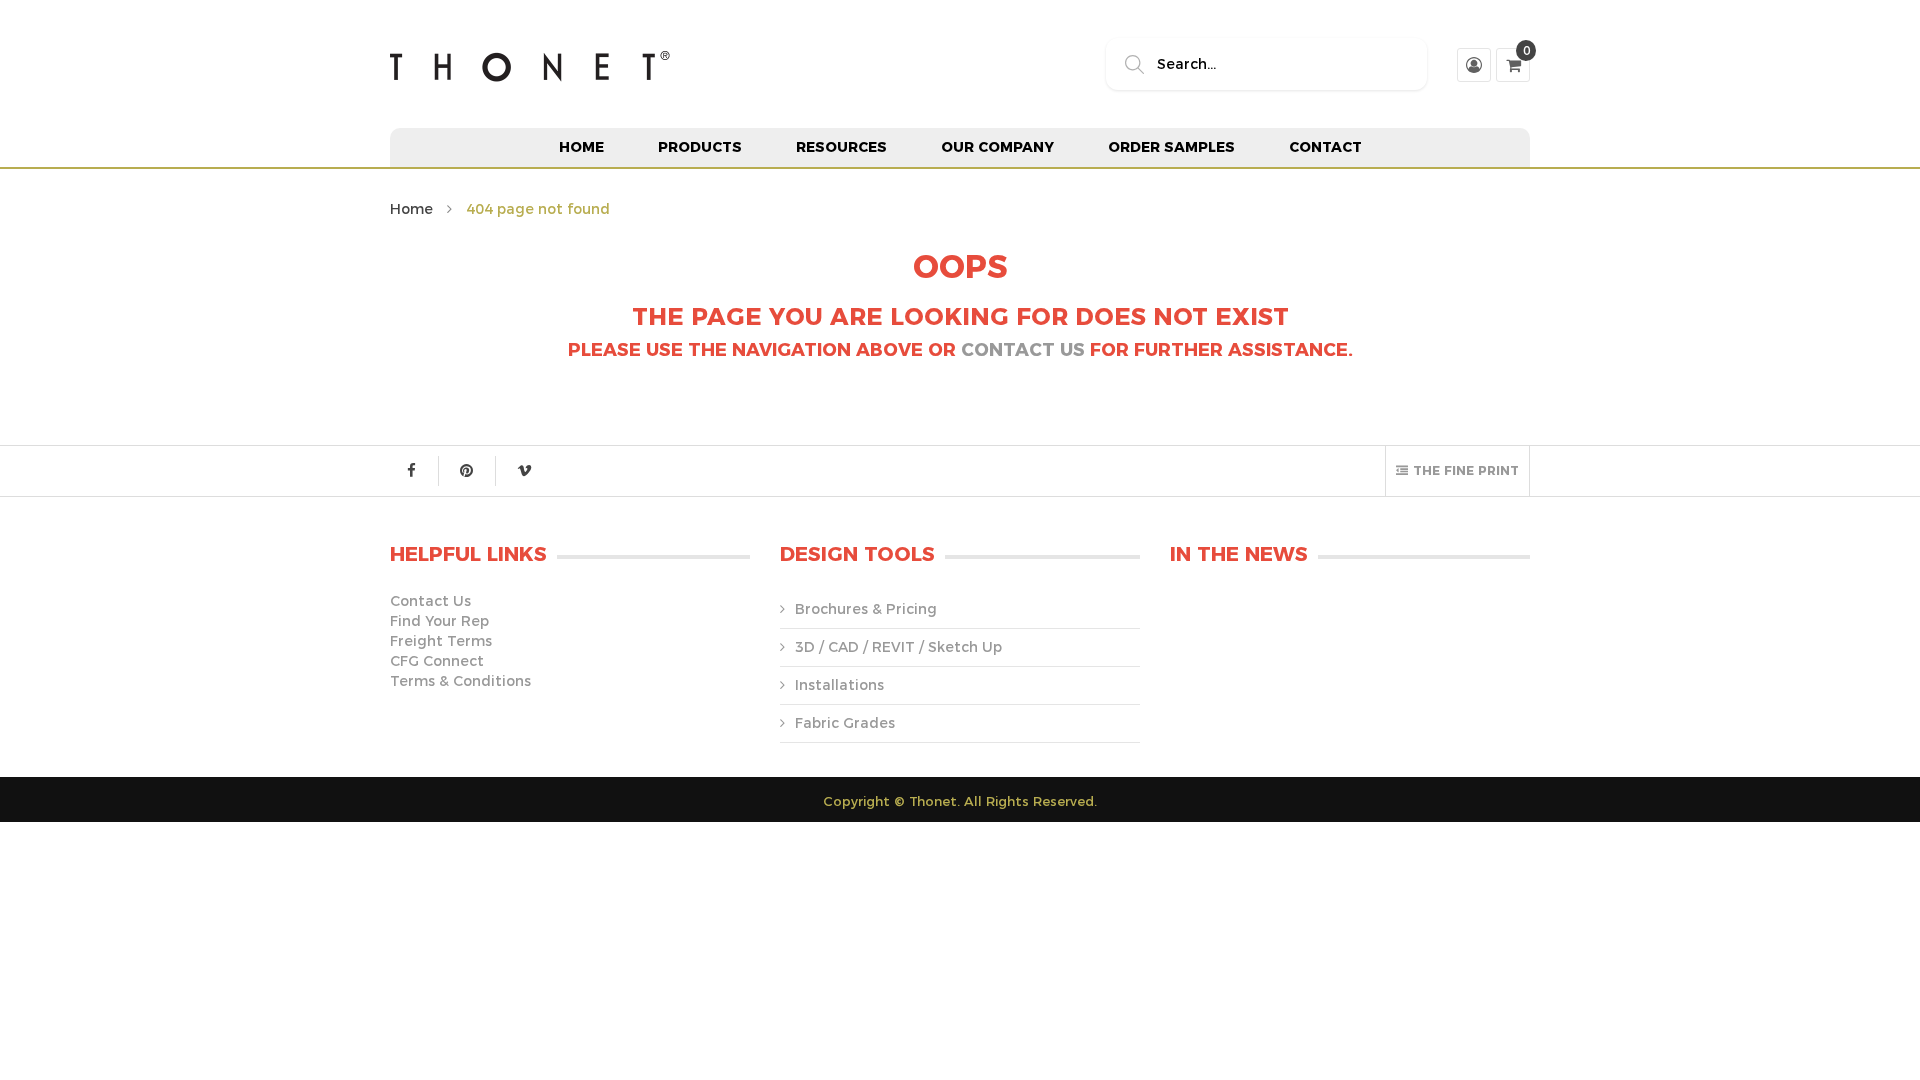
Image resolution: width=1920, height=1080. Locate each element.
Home (581, 147)
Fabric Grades (845, 723)
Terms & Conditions (460, 681)
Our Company (997, 147)
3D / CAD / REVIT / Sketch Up (898, 647)
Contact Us (1023, 350)
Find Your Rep (439, 621)
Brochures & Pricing (866, 609)
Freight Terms (441, 641)
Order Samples (1171, 147)
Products (700, 147)
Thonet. (934, 801)
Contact (1325, 147)
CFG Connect (437, 661)
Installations (839, 685)
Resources (841, 147)
